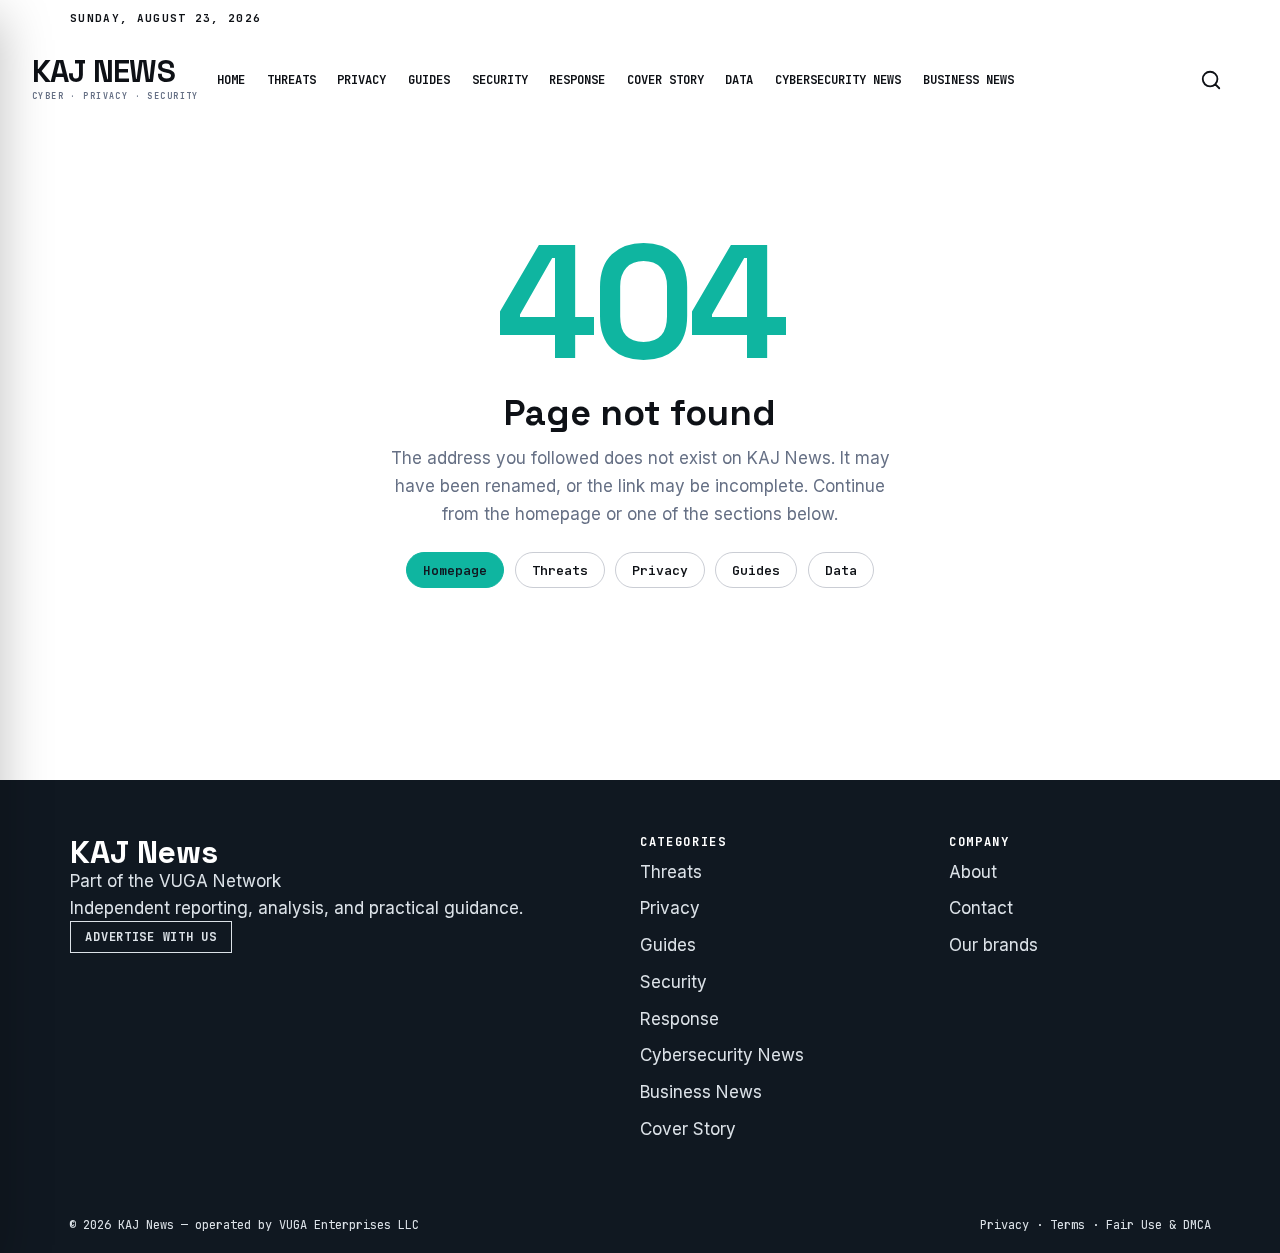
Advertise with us (150, 937)
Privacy (361, 80)
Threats (291, 80)
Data (739, 80)
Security (500, 80)
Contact (981, 908)
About (973, 872)
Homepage (455, 570)
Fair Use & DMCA (1158, 1225)
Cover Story (665, 80)
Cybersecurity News (838, 80)
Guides (429, 80)
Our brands (993, 945)
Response (577, 80)
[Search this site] (1211, 80)
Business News (968, 80)
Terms (1067, 1225)
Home (231, 80)
